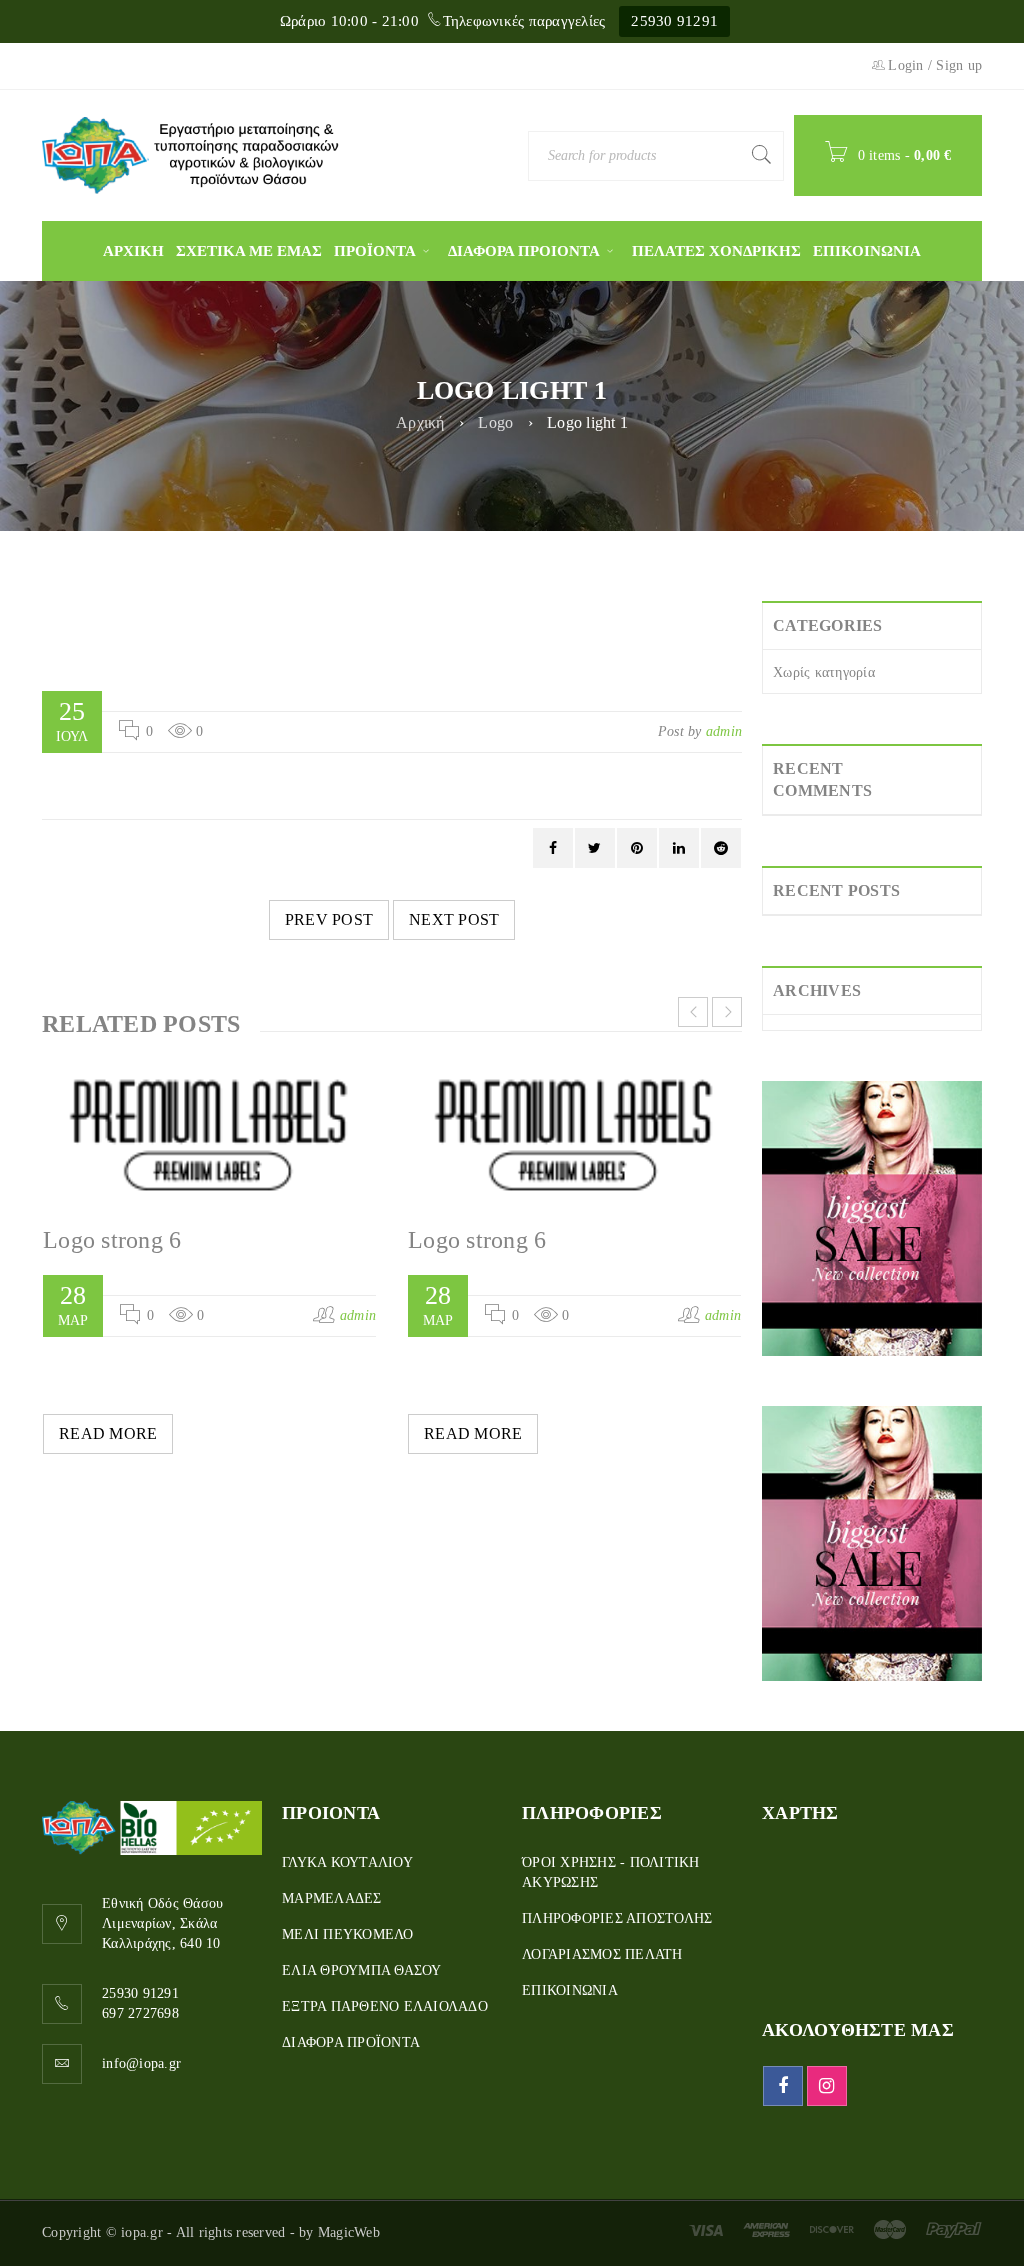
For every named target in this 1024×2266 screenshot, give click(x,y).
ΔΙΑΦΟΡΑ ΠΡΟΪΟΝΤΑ (351, 2042)
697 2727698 (140, 2013)
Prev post (329, 919)
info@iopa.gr (141, 2063)
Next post (454, 919)
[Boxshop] (872, 1218)
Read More (108, 1433)
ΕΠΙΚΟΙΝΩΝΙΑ (570, 1990)
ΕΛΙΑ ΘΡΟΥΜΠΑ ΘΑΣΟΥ (362, 1970)
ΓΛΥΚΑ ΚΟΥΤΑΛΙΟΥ (347, 1862)
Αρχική (420, 422)
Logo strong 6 (112, 1240)
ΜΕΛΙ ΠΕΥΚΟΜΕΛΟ (348, 1934)
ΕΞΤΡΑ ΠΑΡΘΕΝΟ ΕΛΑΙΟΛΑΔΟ (385, 2006)
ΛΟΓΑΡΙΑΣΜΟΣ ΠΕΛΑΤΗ (602, 1954)
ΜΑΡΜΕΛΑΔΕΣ (332, 1898)
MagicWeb (349, 2232)
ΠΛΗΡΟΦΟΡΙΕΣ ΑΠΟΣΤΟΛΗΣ (617, 1918)
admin (724, 731)
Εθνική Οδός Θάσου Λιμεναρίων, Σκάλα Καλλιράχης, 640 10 (162, 1923)
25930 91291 (674, 21)
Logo (495, 422)
